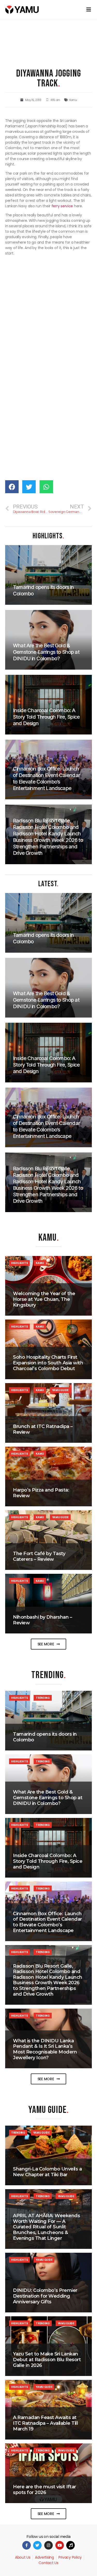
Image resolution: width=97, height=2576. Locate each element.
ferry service (62, 206)
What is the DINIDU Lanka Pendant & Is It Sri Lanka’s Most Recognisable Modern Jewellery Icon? (45, 2049)
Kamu (73, 100)
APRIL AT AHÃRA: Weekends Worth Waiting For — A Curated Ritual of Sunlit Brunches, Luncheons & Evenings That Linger (46, 2227)
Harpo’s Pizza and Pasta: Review (41, 1493)
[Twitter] (37, 2545)
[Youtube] (60, 2545)
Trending (43, 1698)
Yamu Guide (60, 1390)
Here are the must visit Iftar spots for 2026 (44, 2490)
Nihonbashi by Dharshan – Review (42, 1620)
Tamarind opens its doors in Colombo (45, 1737)
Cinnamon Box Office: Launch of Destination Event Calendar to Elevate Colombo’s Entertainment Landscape (47, 1922)
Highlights (19, 1263)
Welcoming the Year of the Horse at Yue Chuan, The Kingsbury (44, 1299)
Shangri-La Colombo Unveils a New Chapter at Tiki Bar (47, 2172)
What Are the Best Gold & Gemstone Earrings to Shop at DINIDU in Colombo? (48, 1798)
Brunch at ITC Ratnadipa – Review (43, 1429)
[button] (49, 1644)
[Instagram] (48, 2545)
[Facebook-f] (27, 2545)
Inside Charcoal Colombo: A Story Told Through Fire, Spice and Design (48, 1861)
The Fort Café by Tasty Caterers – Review (39, 1556)
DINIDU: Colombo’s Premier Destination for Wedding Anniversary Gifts (45, 2296)
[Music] (70, 2545)
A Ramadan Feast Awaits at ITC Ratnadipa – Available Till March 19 (45, 2423)
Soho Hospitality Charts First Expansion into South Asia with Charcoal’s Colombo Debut (48, 1363)
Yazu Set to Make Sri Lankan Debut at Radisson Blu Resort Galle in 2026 (47, 2359)
